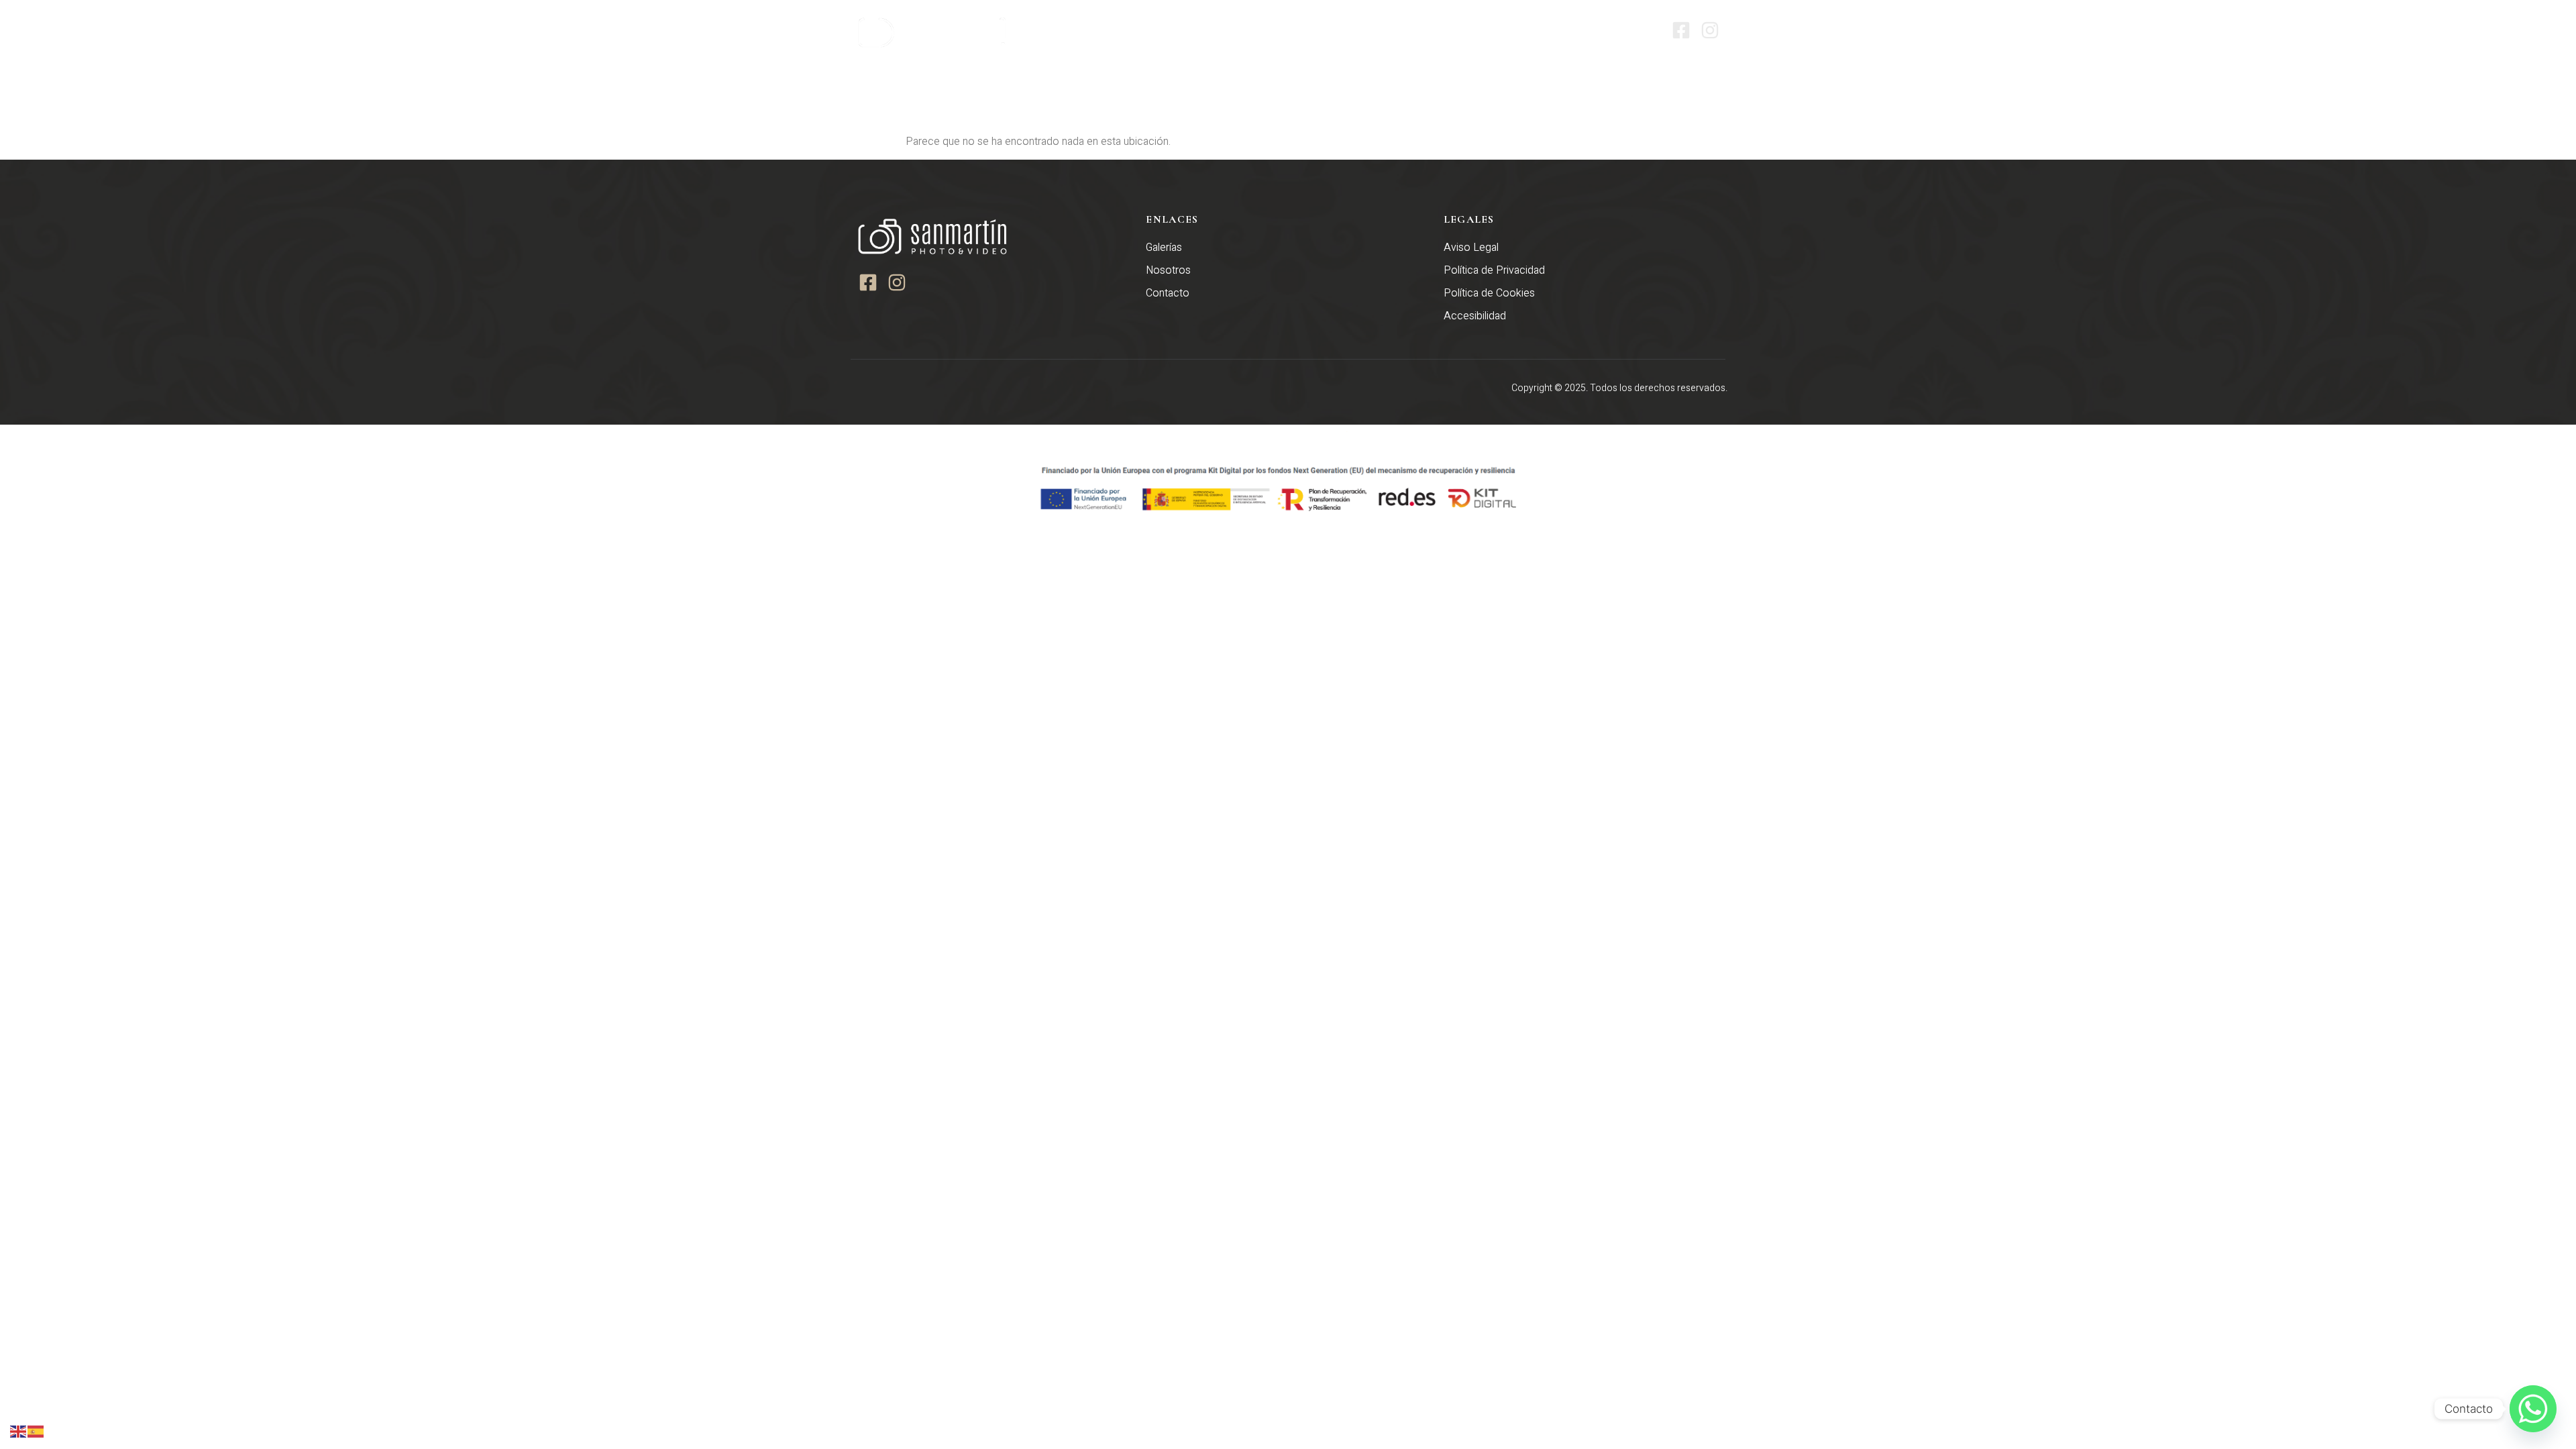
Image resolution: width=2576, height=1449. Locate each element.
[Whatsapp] (2533, 1409)
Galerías (1524, 30)
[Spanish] (36, 1431)
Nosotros (1450, 30)
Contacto (1619, 30)
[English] (19, 1431)
